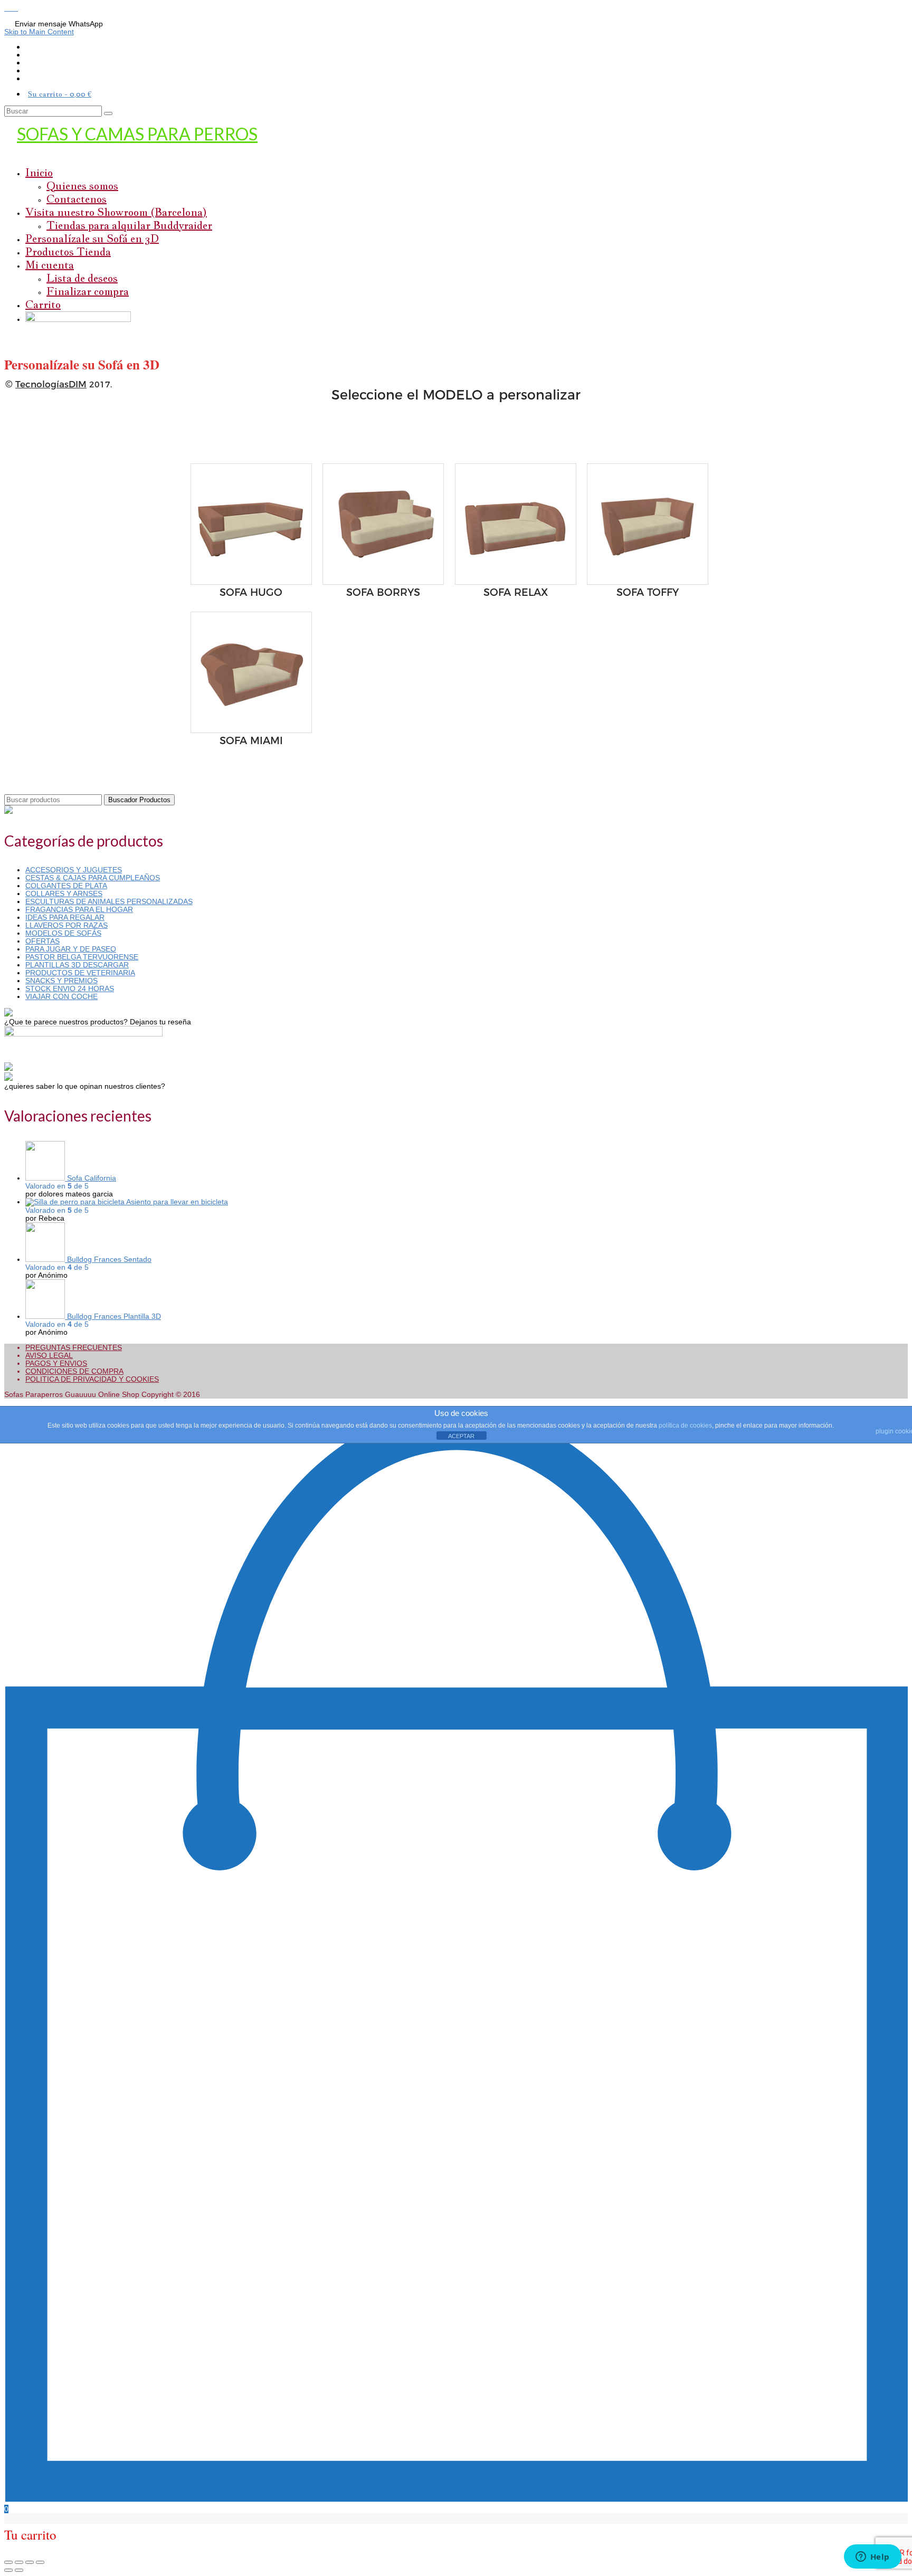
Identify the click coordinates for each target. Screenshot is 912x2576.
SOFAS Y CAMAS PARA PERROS (137, 134)
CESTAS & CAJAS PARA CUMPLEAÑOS (93, 878)
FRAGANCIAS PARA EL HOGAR (79, 909)
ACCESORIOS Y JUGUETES (74, 870)
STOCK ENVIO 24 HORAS (70, 988)
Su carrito (60, 94)
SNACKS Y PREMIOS (61, 981)
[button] (8, 8)
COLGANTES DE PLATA (66, 886)
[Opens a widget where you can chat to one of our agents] (872, 2558)
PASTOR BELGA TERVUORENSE (82, 957)
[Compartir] (19, 2562)
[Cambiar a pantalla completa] (30, 2562)
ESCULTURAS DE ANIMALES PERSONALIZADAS (109, 901)
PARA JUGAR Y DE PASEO (71, 949)
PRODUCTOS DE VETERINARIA (80, 973)
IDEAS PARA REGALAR (65, 917)
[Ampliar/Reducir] (40, 2562)
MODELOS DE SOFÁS (63, 933)
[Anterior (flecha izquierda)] (8, 2570)
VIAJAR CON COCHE (61, 996)
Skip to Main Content (39, 32)
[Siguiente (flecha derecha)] (19, 2570)
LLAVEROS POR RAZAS (66, 925)
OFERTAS (42, 941)
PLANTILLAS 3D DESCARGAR (77, 965)
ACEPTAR (461, 1436)
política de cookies (685, 1425)
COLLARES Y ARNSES (64, 893)
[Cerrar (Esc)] (8, 2562)
